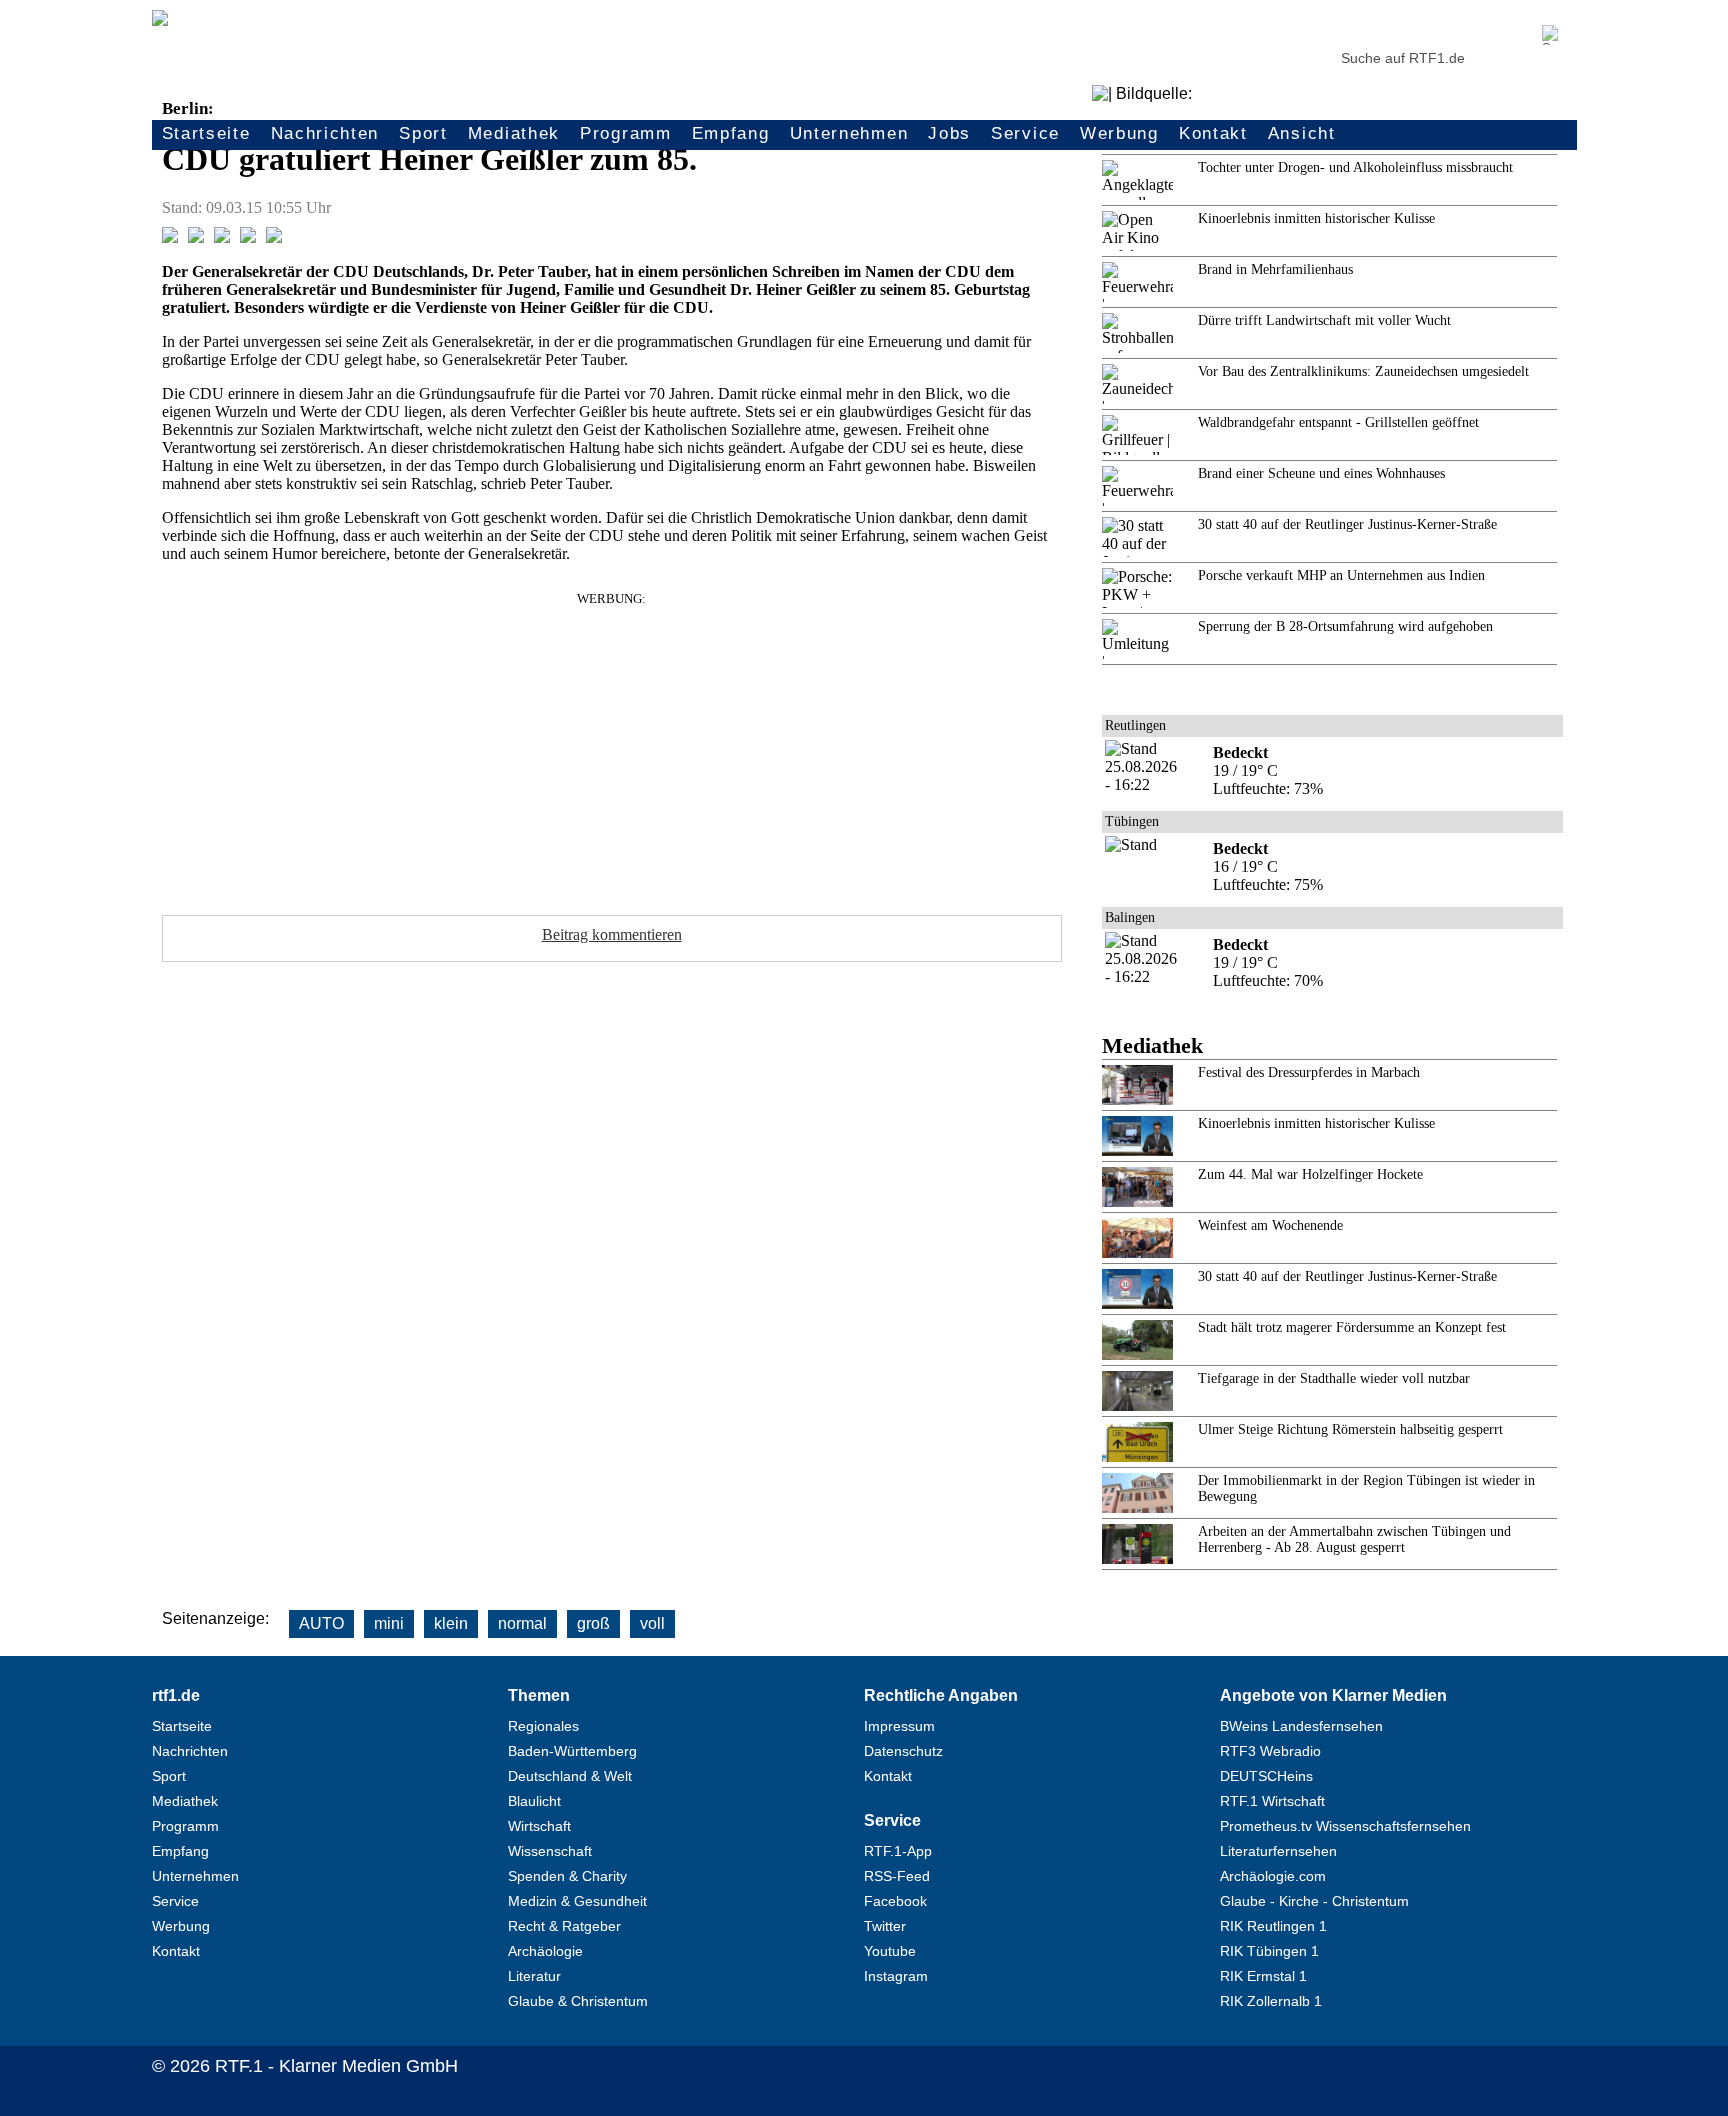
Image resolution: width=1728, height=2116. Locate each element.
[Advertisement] (612, 747)
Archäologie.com (1273, 1876)
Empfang (731, 133)
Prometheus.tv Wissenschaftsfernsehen (1345, 1826)
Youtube (890, 1951)
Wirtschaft (539, 1826)
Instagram (896, 1976)
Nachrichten (325, 133)
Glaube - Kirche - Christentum (1314, 1901)
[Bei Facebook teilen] (170, 237)
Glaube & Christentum (578, 2001)
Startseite (206, 133)
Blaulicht (534, 1801)
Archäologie (545, 1951)
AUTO (321, 1623)
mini (389, 1623)
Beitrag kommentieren (612, 934)
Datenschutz (903, 1751)
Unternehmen (849, 133)
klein (451, 1623)
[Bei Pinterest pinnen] (248, 237)
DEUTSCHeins (1266, 1776)
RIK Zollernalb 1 (1271, 2001)
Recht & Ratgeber (564, 1926)
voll (652, 1623)
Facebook (895, 1901)
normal (522, 1623)
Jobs (949, 133)
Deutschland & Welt (570, 1776)
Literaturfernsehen (1278, 1851)
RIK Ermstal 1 (1263, 1976)
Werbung (1119, 133)
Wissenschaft (550, 1851)
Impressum (899, 1726)
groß (593, 1623)
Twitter (885, 1926)
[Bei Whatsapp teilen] (222, 237)
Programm (626, 133)
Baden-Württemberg (572, 1751)
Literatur (534, 1976)
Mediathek (514, 133)
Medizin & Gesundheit (577, 1901)
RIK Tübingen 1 (1269, 1951)
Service (1025, 133)
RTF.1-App (898, 1851)
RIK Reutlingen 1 (1273, 1926)
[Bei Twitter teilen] (196, 237)
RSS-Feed (897, 1876)
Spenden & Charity (567, 1876)
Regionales (543, 1726)
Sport (423, 133)
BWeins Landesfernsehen (1301, 1726)
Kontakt (1213, 133)
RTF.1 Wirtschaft (1272, 1801)
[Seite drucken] (274, 237)
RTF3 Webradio (1270, 1751)
